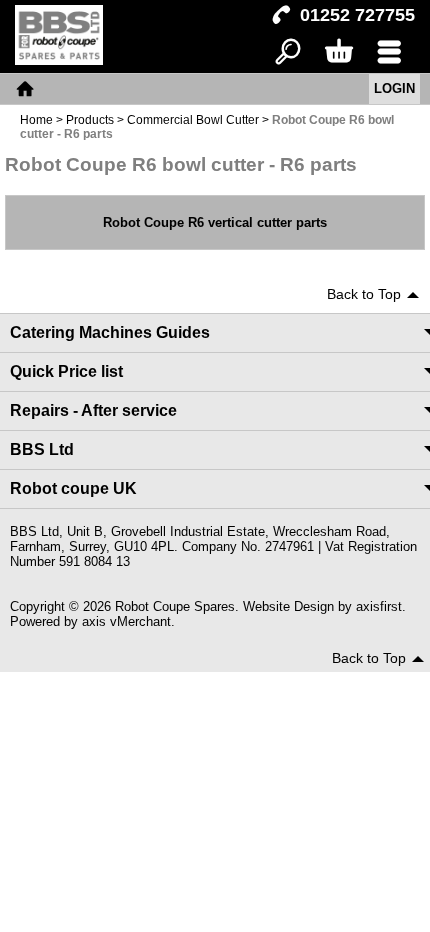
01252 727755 (357, 15)
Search (288, 52)
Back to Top (364, 294)
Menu (389, 52)
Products (90, 120)
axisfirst (379, 606)
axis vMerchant (126, 621)
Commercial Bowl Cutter (193, 120)
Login (394, 88)
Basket (338, 52)
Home (25, 89)
